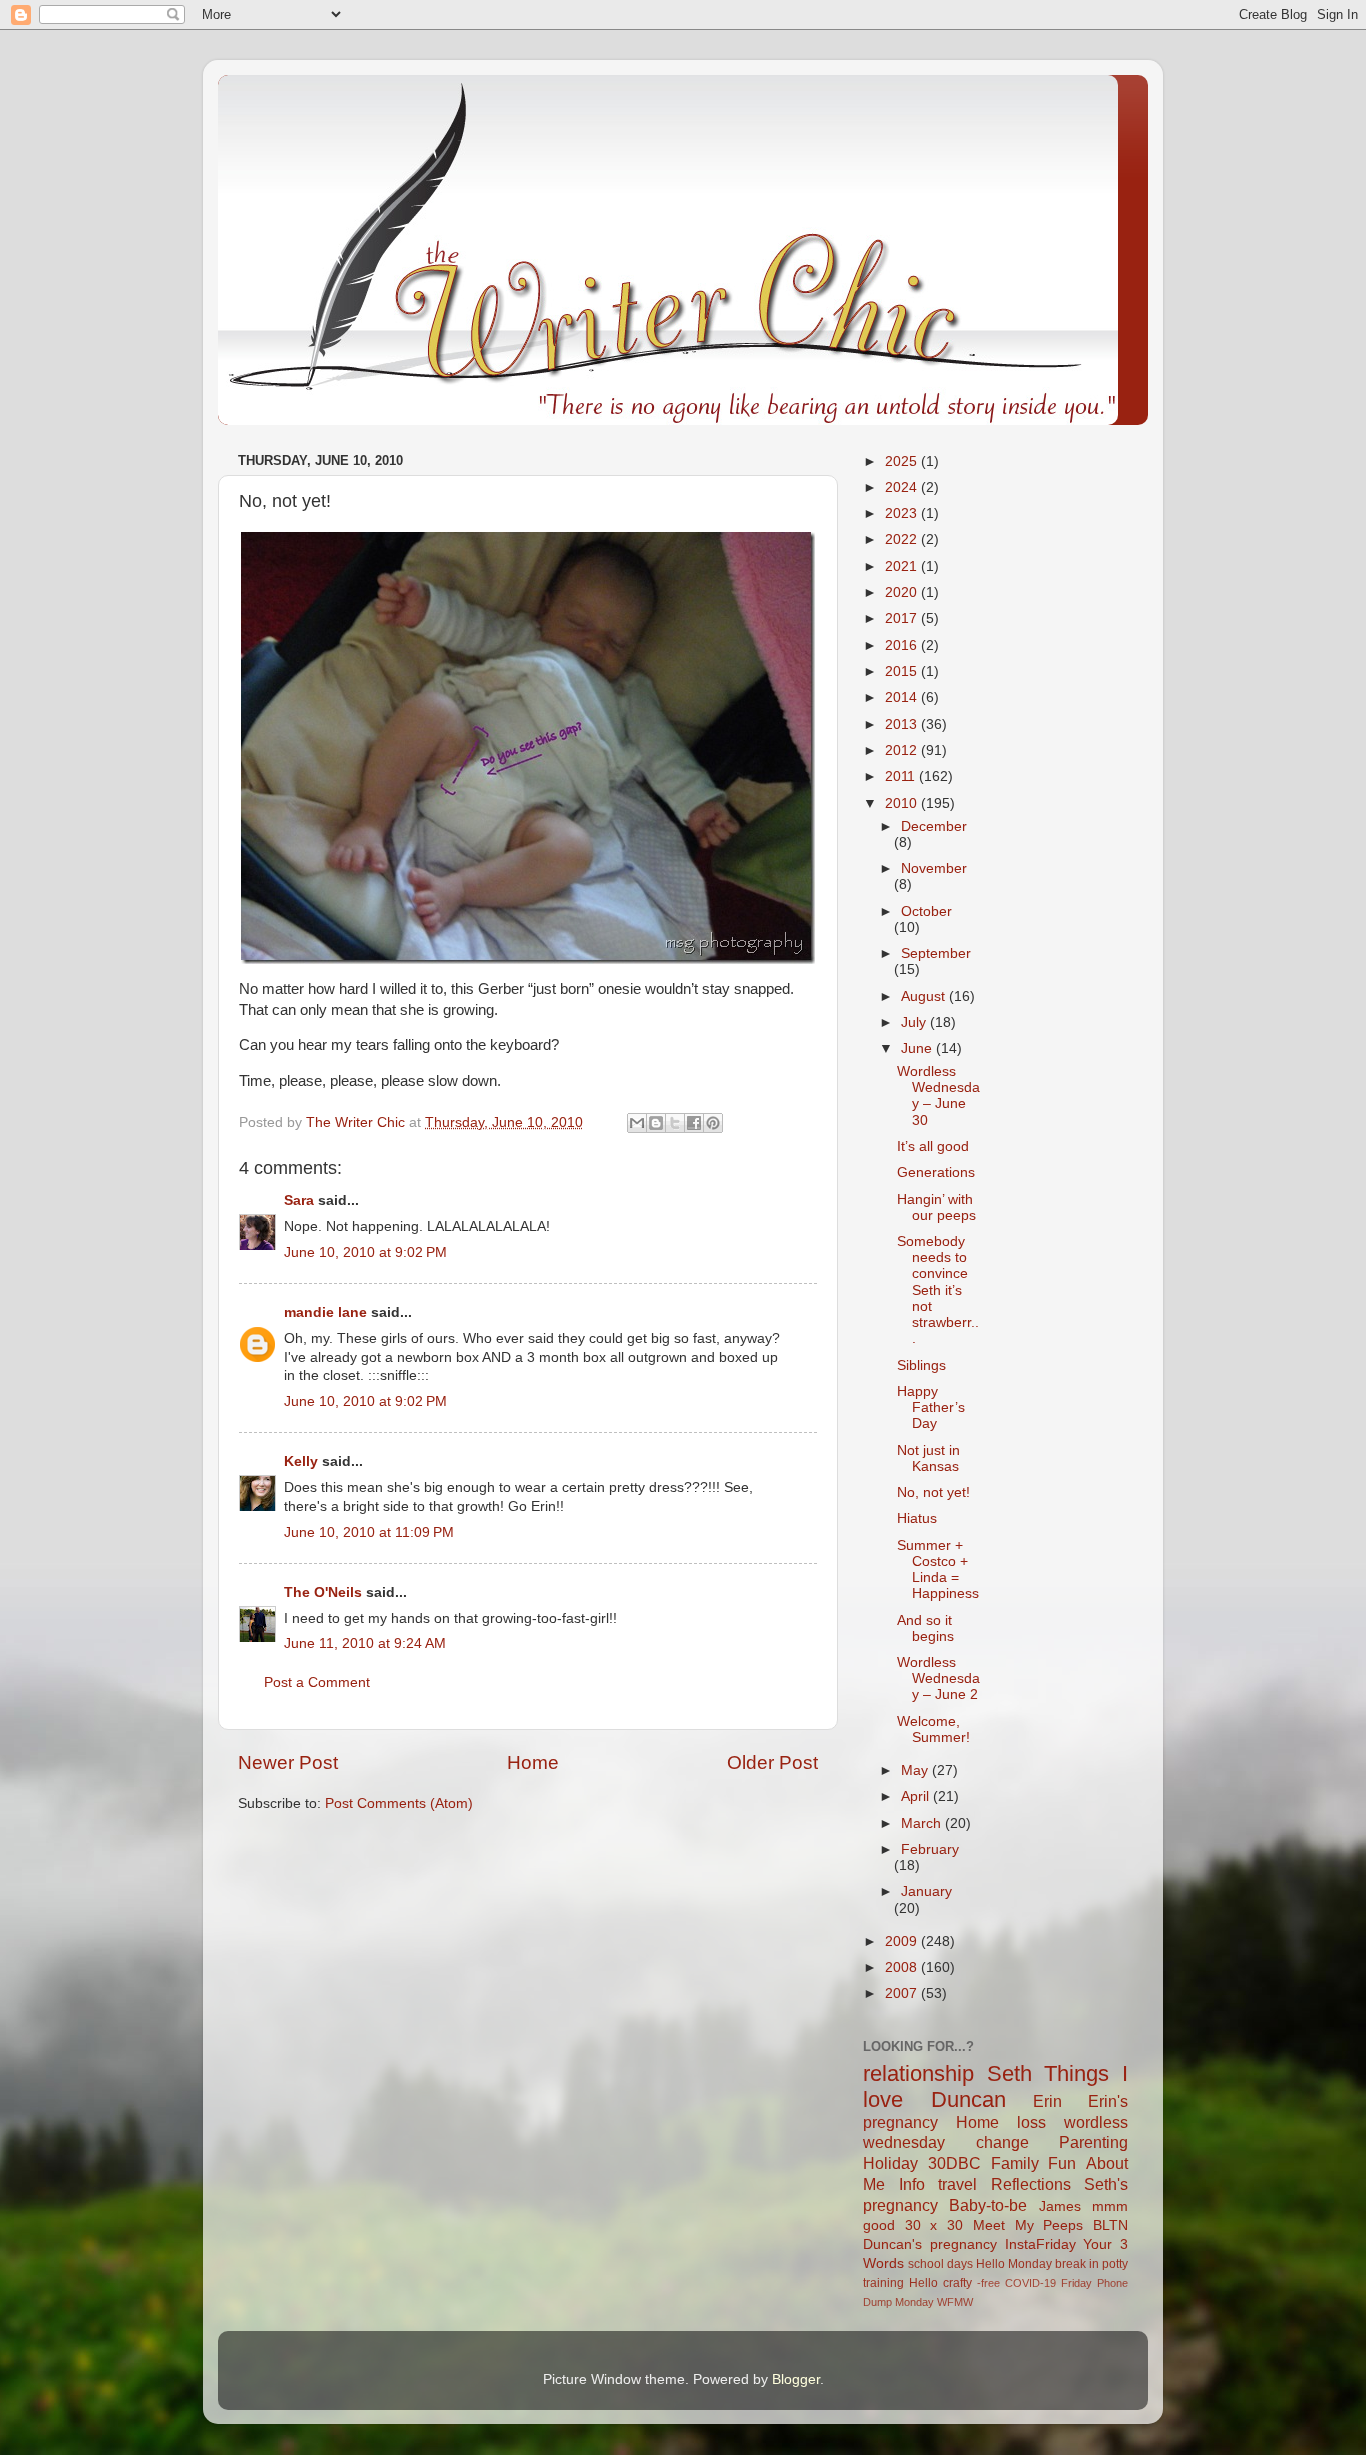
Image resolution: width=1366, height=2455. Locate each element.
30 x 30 (934, 2225)
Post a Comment (317, 1682)
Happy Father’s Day (931, 1407)
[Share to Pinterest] (713, 1123)
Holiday (890, 2163)
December (934, 826)
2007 (903, 1993)
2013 (903, 724)
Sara (299, 1200)
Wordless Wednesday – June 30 (938, 1096)
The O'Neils (323, 1592)
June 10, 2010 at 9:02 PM (365, 1252)
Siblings (921, 1365)
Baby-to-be (988, 2205)
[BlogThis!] (656, 1123)
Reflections (1031, 2184)
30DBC (954, 2163)
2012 (903, 750)
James (1060, 2206)
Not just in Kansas (928, 1458)
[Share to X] (675, 1123)
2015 (903, 671)
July (915, 1022)
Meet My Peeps (1028, 2225)
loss (1031, 2122)
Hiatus (917, 1518)
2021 (903, 566)
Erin (1047, 2101)
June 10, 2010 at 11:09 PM (369, 1532)
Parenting (1093, 2142)
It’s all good (933, 1146)
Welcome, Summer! (933, 1729)
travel (957, 2184)
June (918, 1048)
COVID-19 (1030, 2283)
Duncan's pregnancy (930, 2244)
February (930, 1849)
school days (940, 2264)
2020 (903, 592)
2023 (903, 513)
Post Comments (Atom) (399, 1803)
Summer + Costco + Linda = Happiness (938, 1570)
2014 (903, 697)
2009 (903, 1941)
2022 (903, 539)
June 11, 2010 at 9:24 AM (365, 1643)
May (916, 1770)
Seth (1009, 2073)
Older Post (772, 1762)
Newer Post (288, 1762)
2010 (903, 803)
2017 (903, 618)
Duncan (968, 2099)
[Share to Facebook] (694, 1123)
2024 (903, 487)
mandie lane (325, 1312)
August (925, 996)
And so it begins (925, 1628)
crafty (957, 2283)
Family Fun (1034, 2163)
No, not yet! (933, 1492)
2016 (903, 645)
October (926, 911)
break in (1077, 2264)
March (923, 1823)
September (936, 953)
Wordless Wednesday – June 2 (938, 1678)
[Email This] (637, 1123)
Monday (914, 2302)
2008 (903, 1967)
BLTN (1110, 2225)
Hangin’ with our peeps (936, 1207)
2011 (902, 776)
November (934, 868)
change (1002, 2142)
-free (988, 2283)
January (926, 1891)
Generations (936, 1172)
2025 (903, 461)
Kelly (301, 1461)
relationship (918, 2073)
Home (533, 1762)
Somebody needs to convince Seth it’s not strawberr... (938, 1290)
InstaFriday (1040, 2244)
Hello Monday (1014, 2264)
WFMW (955, 2302)
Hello (923, 2283)
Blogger (796, 2379)
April (917, 1796)
